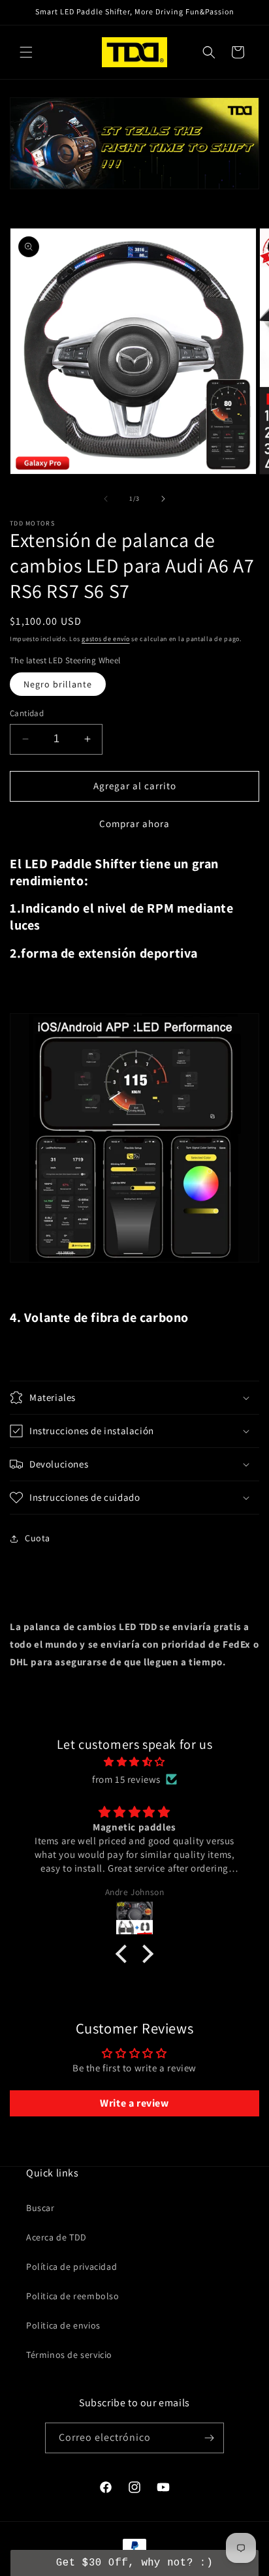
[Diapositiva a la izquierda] (106, 499)
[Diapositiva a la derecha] (163, 499)
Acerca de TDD (56, 2237)
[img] (134, 1762)
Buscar (40, 2208)
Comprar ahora (134, 824)
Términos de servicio (69, 2355)
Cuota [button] (38, 1538)
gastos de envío (106, 639)
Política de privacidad (71, 2267)
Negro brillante (58, 684)
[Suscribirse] (209, 2438)
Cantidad (27, 713)
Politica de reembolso (73, 2296)
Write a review (134, 2103)
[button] (26, 52)
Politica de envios (63, 2325)
